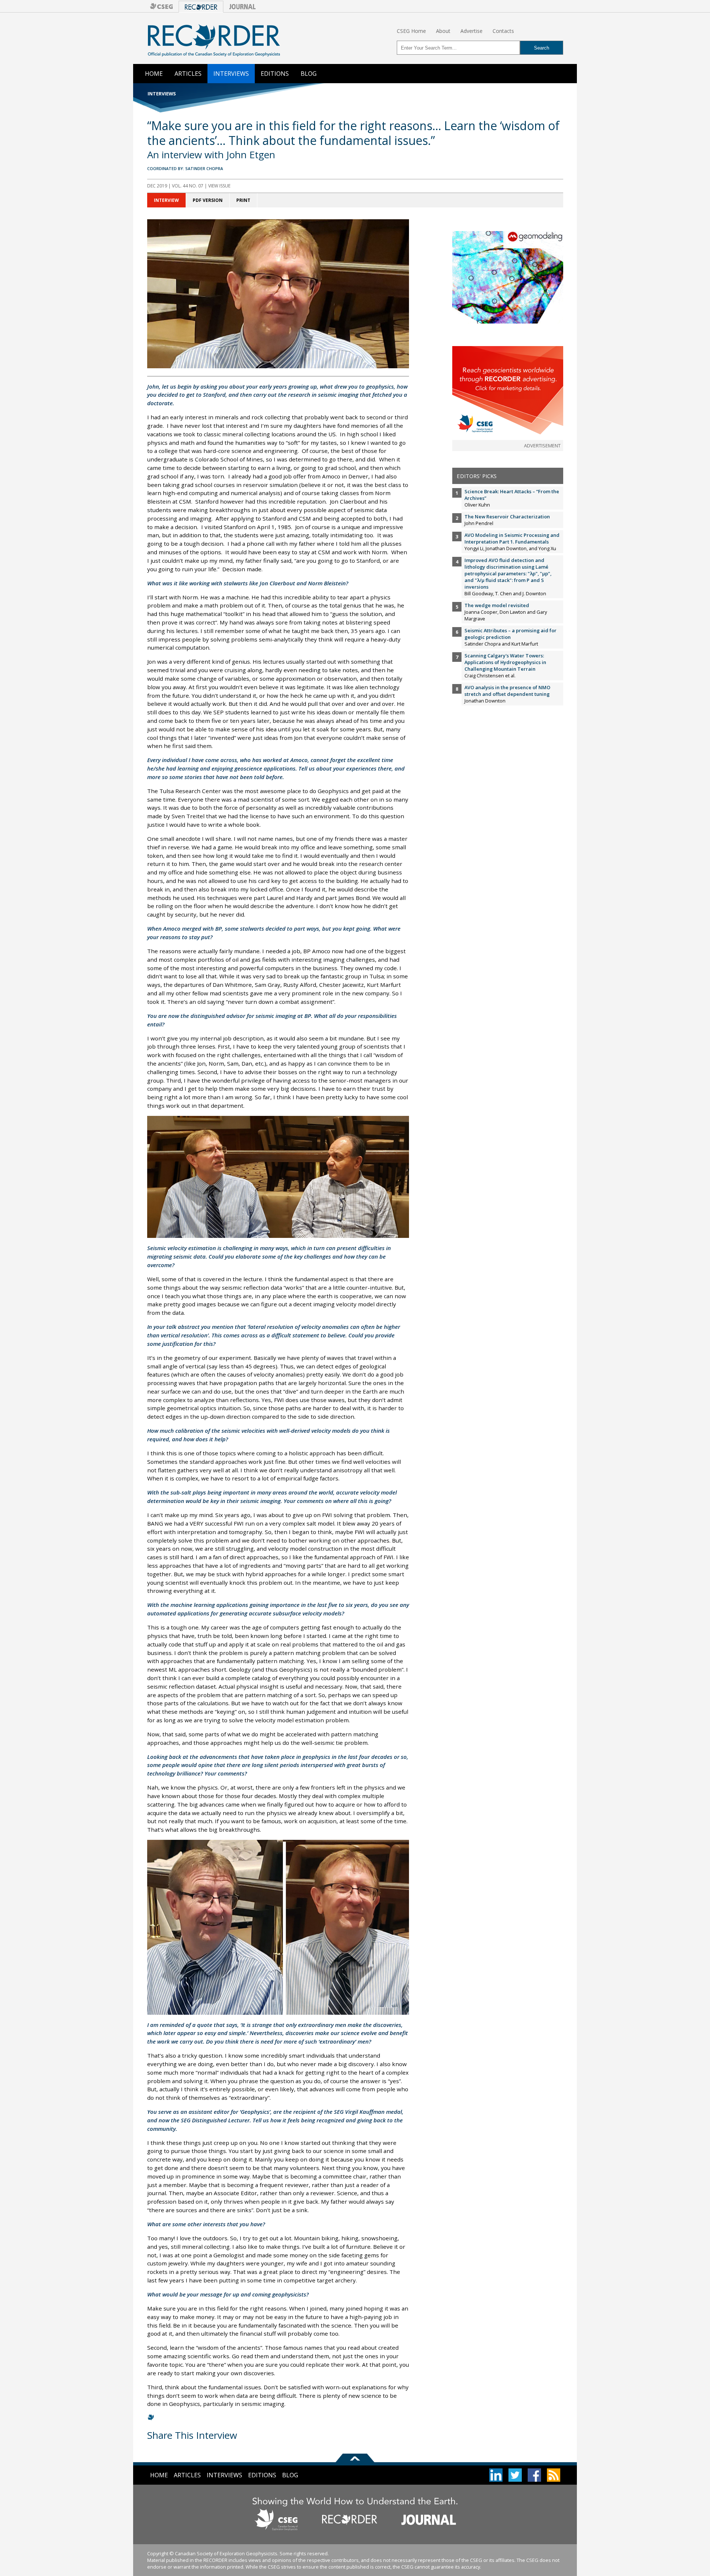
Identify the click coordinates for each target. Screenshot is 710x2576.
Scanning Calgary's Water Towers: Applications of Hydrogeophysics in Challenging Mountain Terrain (505, 662)
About (443, 31)
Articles (188, 74)
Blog (309, 74)
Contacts (503, 31)
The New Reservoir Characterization (507, 517)
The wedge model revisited (497, 605)
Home (154, 74)
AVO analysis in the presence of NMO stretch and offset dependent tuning (507, 691)
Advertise (471, 31)
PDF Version (208, 200)
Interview (166, 200)
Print (243, 200)
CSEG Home (411, 31)
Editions (275, 74)
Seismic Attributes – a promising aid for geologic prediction (510, 634)
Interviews (231, 74)
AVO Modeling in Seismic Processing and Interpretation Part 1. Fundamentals (512, 538)
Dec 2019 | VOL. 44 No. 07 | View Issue (189, 186)
